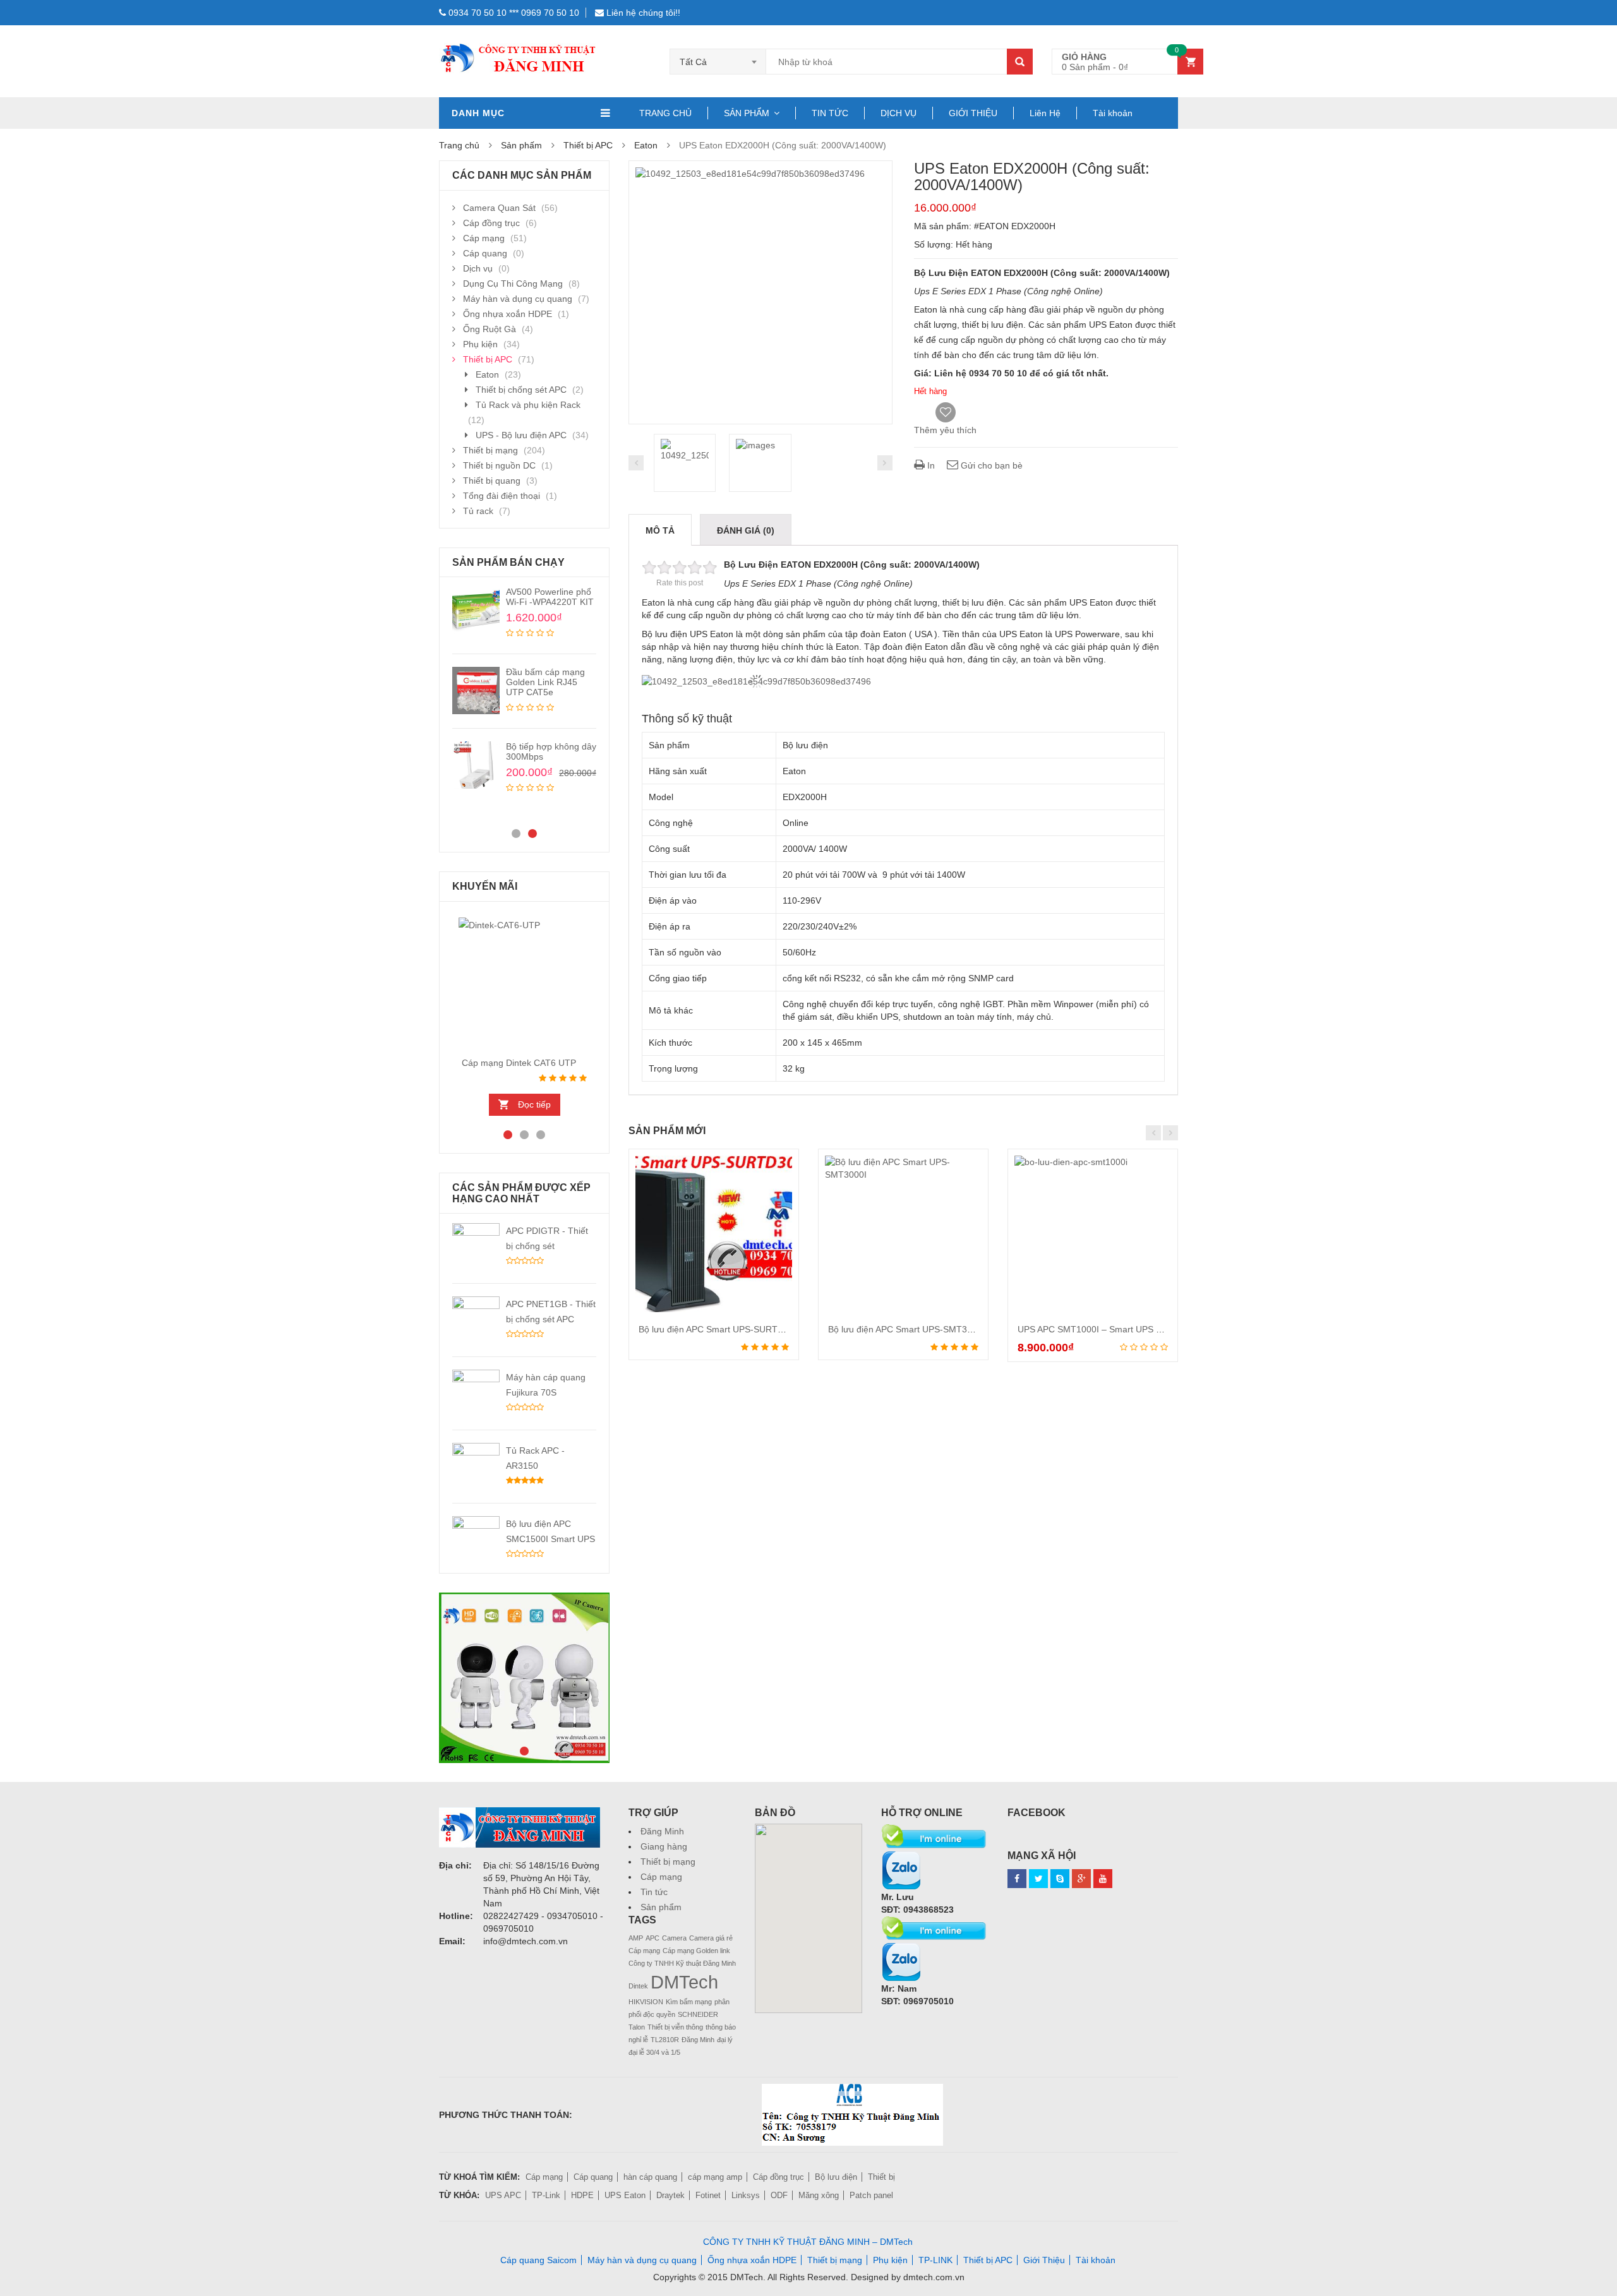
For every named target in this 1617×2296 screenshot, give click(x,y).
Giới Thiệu (1044, 2260)
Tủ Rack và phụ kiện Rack (528, 405)
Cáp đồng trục (491, 223)
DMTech (684, 1982)
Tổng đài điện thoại (502, 496)
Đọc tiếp (534, 1104)
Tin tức (654, 1892)
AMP (636, 1938)
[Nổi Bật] (524, 1678)
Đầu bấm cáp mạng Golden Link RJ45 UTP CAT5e (545, 682)
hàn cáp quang (650, 2177)
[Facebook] (1017, 1879)
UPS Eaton (625, 2195)
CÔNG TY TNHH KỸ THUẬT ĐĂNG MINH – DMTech (808, 2242)
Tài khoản (1113, 113)
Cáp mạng (484, 238)
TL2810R (665, 2040)
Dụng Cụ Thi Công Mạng (513, 284)
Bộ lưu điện (836, 2177)
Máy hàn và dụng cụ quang (518, 299)
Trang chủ (459, 145)
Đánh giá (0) (746, 530)
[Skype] (935, 1830)
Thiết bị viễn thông (675, 2027)
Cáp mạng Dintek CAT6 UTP (519, 1063)
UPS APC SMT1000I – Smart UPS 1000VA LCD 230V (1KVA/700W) (1152, 1329)
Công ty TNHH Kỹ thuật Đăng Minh (682, 1963)
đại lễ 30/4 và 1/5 (654, 2052)
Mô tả (660, 530)
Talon (637, 2027)
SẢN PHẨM (747, 113)
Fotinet (708, 2195)
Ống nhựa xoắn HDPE (508, 314)
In (930, 465)
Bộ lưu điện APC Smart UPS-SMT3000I (906, 1329)
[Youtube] (1103, 1879)
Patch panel (871, 2195)
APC (652, 1938)
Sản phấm (521, 145)
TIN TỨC (830, 113)
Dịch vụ (478, 268)
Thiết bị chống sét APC (521, 390)
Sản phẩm (661, 1907)
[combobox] (718, 62)
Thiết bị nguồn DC (499, 465)
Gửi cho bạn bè (990, 465)
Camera (674, 1938)
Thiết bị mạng (490, 450)
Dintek (638, 1986)
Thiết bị (881, 2177)
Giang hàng (664, 1846)
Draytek (670, 2195)
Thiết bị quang (492, 481)
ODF (779, 2195)
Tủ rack (478, 511)
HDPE (582, 2195)
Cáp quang (485, 253)
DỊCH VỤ (899, 113)
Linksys (746, 2195)
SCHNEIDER (698, 2014)
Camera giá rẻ (711, 1938)
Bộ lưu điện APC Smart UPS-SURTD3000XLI (728, 1329)
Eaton (646, 145)
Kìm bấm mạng (689, 2002)
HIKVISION (646, 2002)
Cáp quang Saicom (538, 2260)
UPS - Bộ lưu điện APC (521, 435)
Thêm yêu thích (945, 430)
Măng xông (819, 2195)
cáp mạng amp (715, 2177)
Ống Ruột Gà (490, 329)
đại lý (725, 2040)
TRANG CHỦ (665, 113)
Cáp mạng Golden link (696, 1951)
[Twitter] (1038, 1879)
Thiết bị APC (588, 145)
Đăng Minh (662, 1831)
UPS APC (503, 2195)
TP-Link (546, 2195)
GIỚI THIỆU (973, 113)
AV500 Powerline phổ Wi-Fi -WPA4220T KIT (550, 597)
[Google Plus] (1081, 1879)
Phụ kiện (480, 344)
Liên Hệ (1045, 113)
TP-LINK (935, 2260)
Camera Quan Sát (499, 208)
